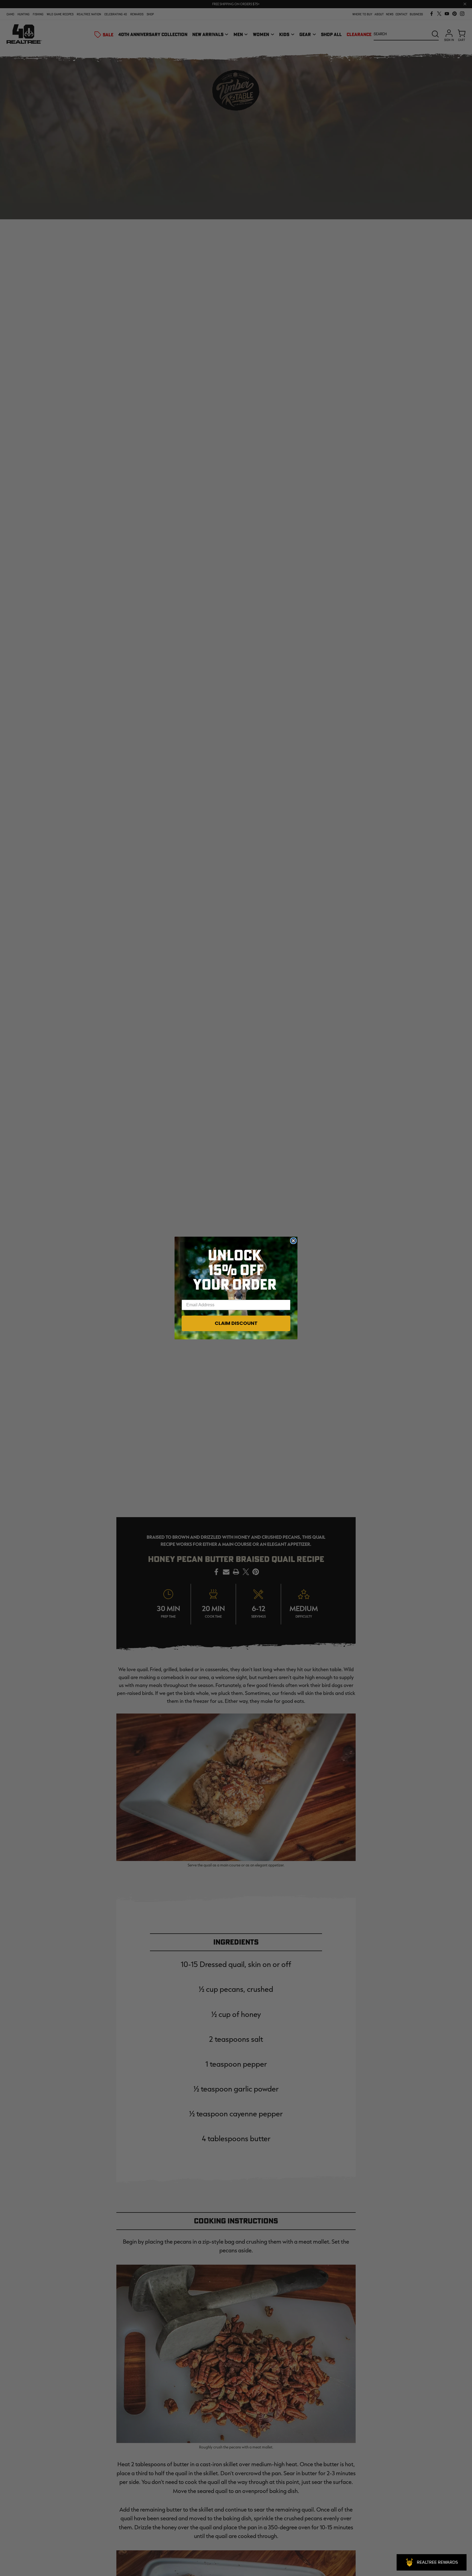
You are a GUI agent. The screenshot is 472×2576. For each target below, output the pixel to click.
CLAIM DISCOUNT (236, 1323)
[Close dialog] (293, 1241)
